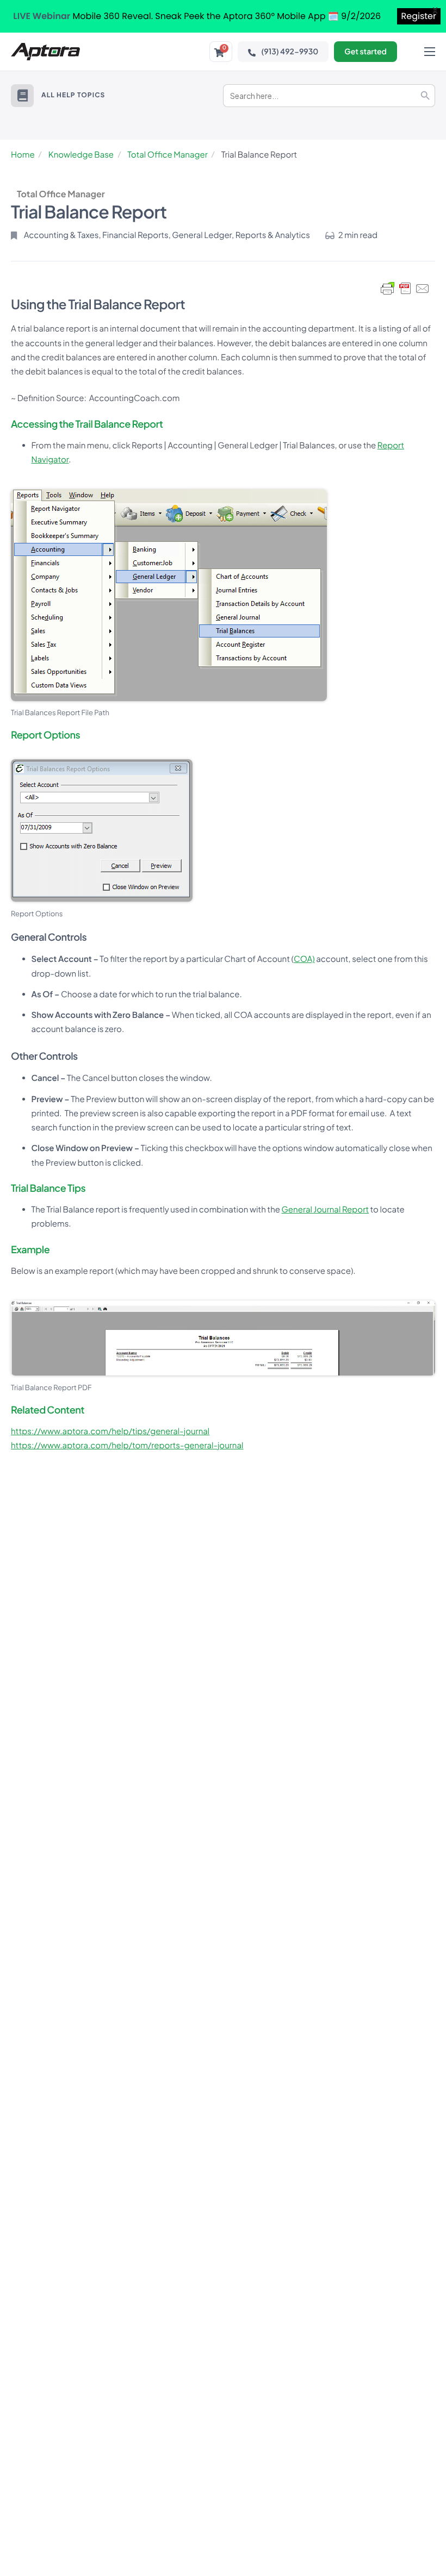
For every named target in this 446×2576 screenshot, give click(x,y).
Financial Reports (135, 235)
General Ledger (202, 235)
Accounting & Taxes (61, 235)
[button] (22, 96)
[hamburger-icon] (430, 52)
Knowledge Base (81, 155)
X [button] (435, 11)
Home (23, 155)
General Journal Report (326, 1209)
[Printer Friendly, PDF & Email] (405, 289)
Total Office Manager (167, 155)
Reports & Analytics (273, 235)
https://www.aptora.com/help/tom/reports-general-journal (127, 1445)
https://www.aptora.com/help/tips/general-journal (110, 1431)
